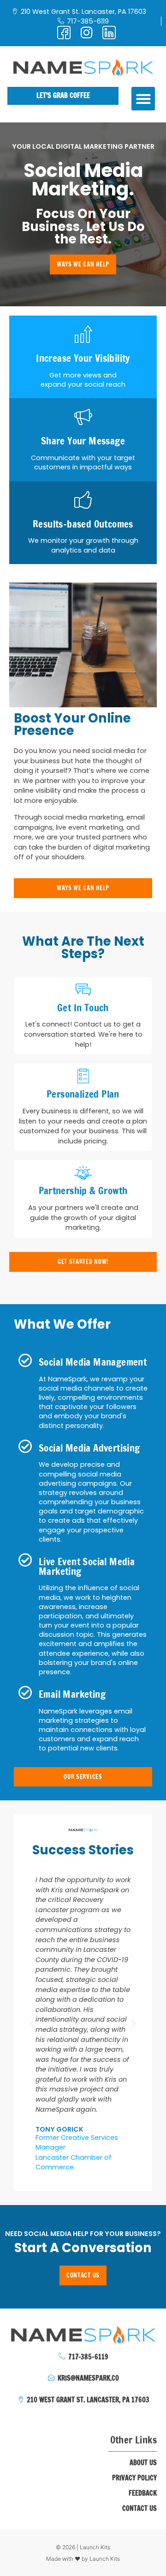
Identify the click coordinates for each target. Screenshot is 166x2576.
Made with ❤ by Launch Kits (83, 2559)
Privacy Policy (134, 2478)
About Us (143, 2463)
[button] (143, 99)
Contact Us (139, 2509)
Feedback (143, 2493)
